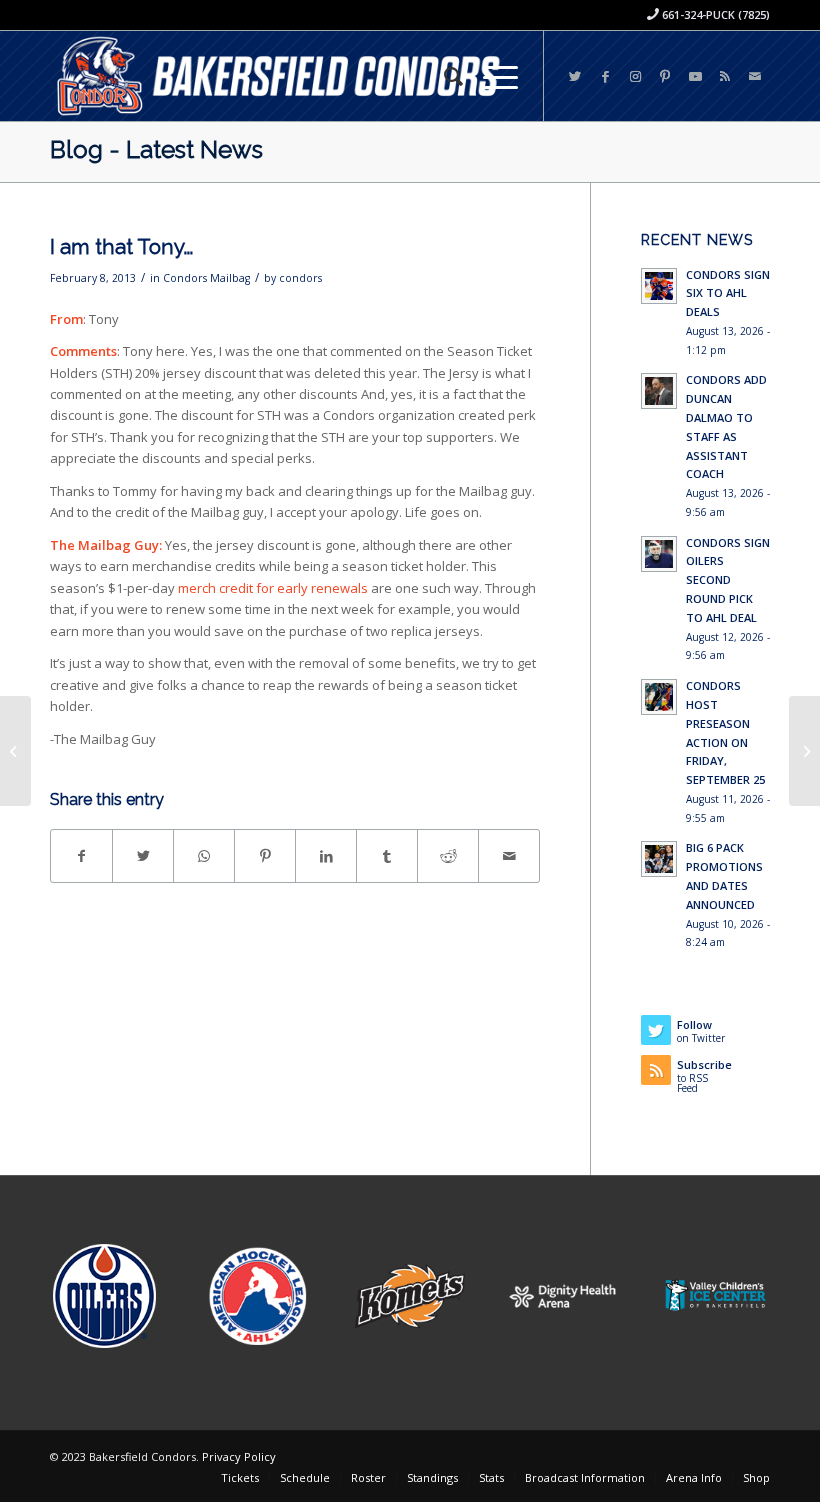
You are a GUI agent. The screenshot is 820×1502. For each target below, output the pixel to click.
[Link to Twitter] (575, 76)
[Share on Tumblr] (387, 856)
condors (300, 278)
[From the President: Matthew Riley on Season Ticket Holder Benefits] (15, 751)
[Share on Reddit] (448, 856)
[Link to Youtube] (695, 76)
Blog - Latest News (156, 149)
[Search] (443, 76)
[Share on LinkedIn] (326, 856)
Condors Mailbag (206, 278)
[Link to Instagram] (635, 76)
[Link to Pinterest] (665, 76)
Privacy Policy (239, 1456)
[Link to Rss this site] (725, 76)
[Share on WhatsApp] (204, 856)
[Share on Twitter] (143, 856)
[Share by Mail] (509, 856)
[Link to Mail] (755, 76)
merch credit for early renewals (273, 588)
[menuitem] (443, 76)
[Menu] (490, 76)
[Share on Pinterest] (265, 856)
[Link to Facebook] (605, 76)
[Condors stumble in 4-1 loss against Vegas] (804, 751)
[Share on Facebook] (81, 856)
